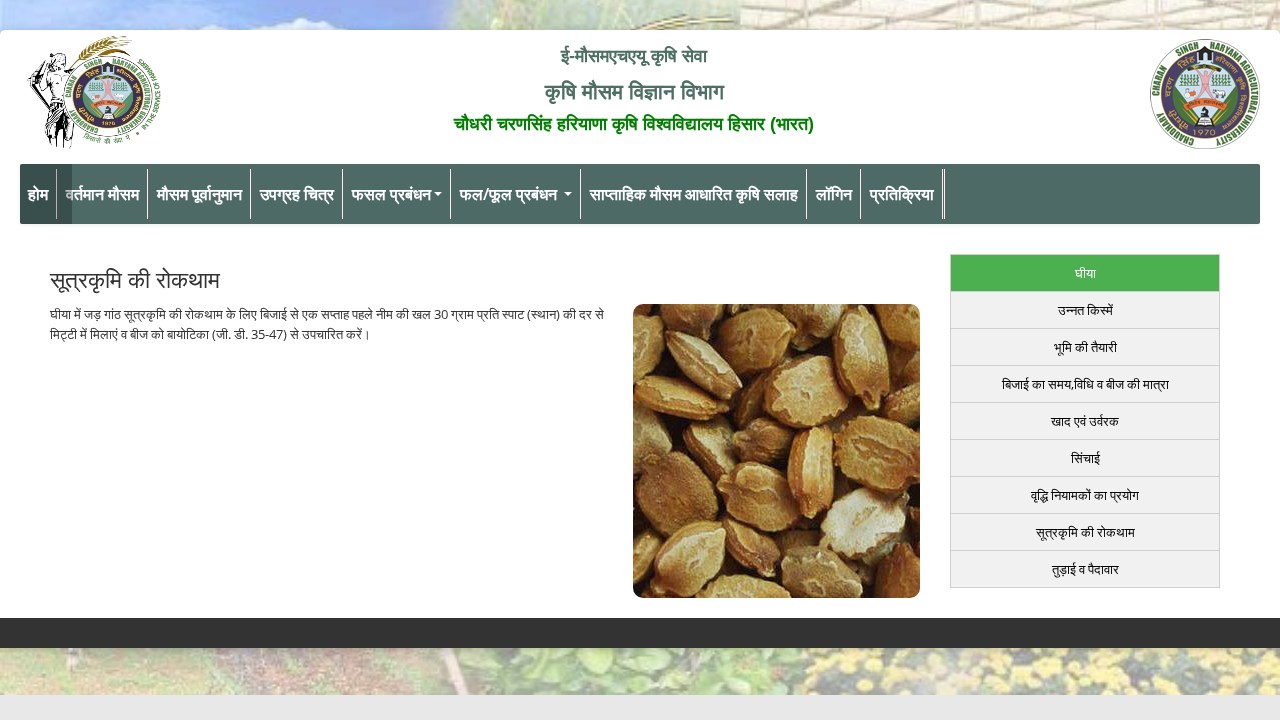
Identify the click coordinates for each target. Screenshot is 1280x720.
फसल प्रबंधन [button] (391, 194)
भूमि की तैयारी (1085, 347)
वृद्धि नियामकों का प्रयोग (1085, 495)
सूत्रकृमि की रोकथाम (1085, 532)
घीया (1085, 273)
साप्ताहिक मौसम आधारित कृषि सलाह (694, 194)
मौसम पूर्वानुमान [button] (199, 194)
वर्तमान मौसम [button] (102, 194)
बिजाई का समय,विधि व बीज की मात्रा (1085, 384)
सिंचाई (1085, 458)
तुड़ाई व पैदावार (1085, 569)
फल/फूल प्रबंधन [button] (510, 194)
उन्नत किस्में (1085, 310)
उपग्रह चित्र (297, 194)
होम (38, 194)
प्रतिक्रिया (902, 194)
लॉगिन (834, 194)
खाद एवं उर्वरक (1085, 421)
